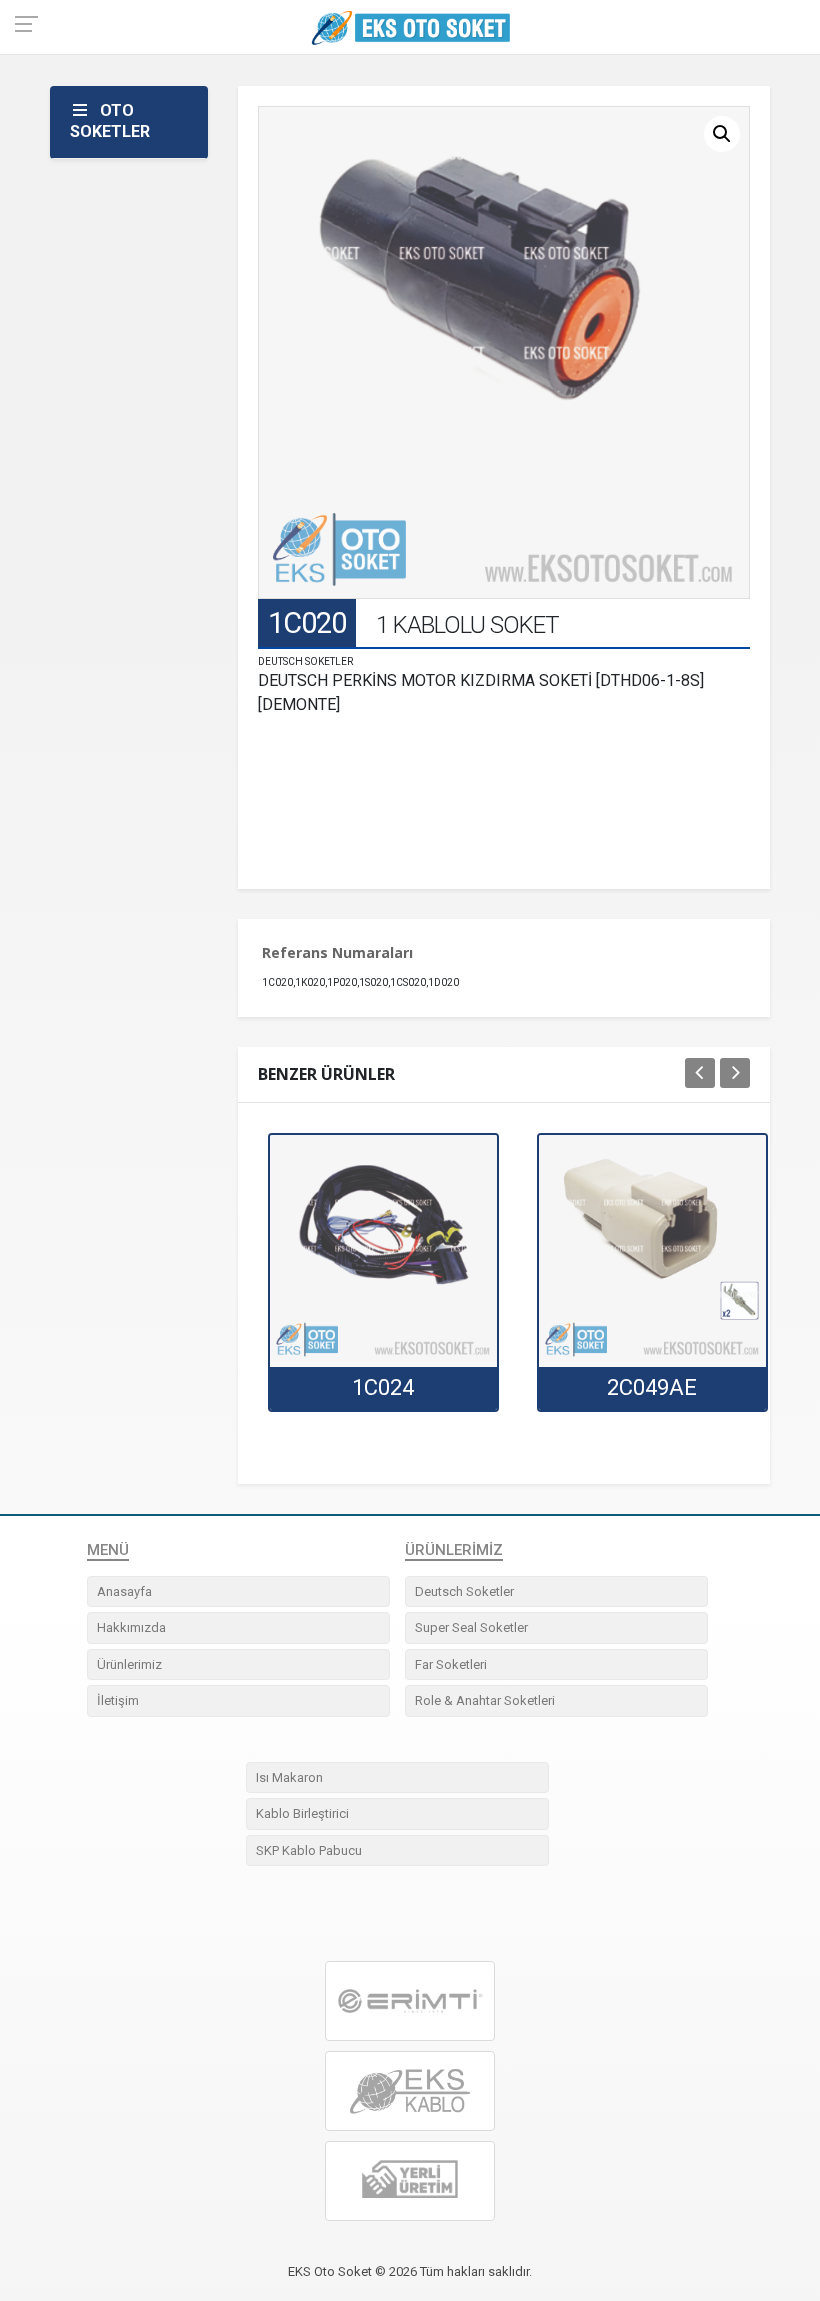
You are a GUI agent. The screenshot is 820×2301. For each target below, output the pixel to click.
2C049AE (652, 1387)
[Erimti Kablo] (410, 2001)
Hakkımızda (131, 1627)
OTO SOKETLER (110, 121)
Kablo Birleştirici (302, 1813)
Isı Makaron (289, 1777)
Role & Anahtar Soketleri (485, 1700)
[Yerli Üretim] (410, 2181)
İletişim (118, 1700)
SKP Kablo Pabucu (309, 1850)
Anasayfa (124, 1591)
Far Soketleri (451, 1664)
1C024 (383, 1387)
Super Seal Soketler (471, 1627)
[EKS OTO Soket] (410, 2092)
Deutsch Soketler (464, 1591)
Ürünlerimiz (129, 1664)
